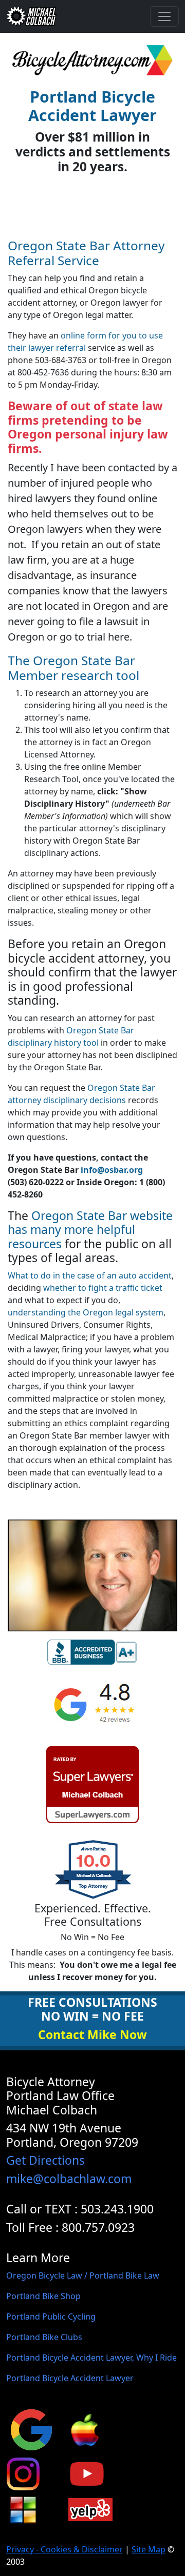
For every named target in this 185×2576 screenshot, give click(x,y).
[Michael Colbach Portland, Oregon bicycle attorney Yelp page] (90, 2509)
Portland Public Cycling (51, 2317)
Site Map (149, 2549)
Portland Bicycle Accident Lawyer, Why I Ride (91, 2358)
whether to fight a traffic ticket (103, 1288)
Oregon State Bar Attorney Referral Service (86, 253)
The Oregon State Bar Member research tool (73, 668)
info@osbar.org (112, 1170)
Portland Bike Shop (43, 2296)
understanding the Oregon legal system (86, 1312)
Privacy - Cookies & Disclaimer (64, 2549)
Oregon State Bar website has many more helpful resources (90, 1230)
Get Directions (45, 2160)
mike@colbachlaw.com (69, 2179)
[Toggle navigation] (164, 16)
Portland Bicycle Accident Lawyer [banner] (92, 106)
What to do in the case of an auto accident (90, 1275)
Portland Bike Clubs (44, 2337)
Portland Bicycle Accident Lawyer (70, 2378)
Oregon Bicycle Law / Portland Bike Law (83, 2275)
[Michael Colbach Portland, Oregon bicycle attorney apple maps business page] (85, 2429)
